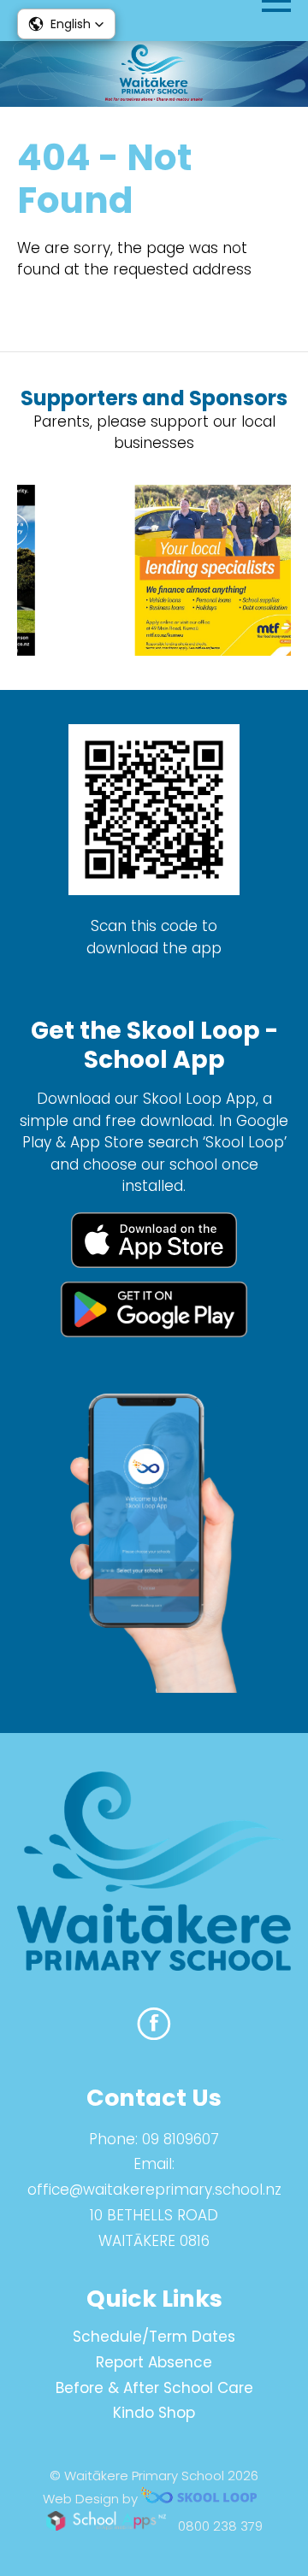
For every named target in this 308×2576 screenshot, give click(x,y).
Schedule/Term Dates (154, 2337)
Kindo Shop (154, 2413)
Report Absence (154, 2362)
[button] (66, 24)
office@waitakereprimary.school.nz (154, 2190)
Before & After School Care (154, 2388)
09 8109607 (181, 2139)
